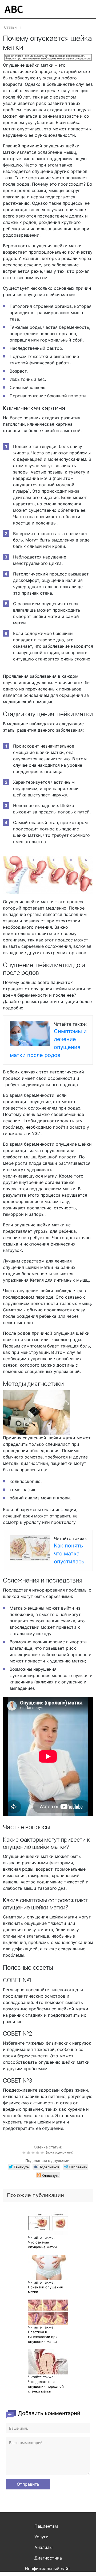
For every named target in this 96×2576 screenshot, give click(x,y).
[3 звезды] (34, 2153)
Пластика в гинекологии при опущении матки (43, 2337)
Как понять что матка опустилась (69, 1554)
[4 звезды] (38, 2153)
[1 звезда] (25, 2153)
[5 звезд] (43, 2153)
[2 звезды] (29, 2153)
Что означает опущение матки (42, 2245)
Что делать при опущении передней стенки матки (46, 2386)
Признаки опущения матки (45, 2289)
